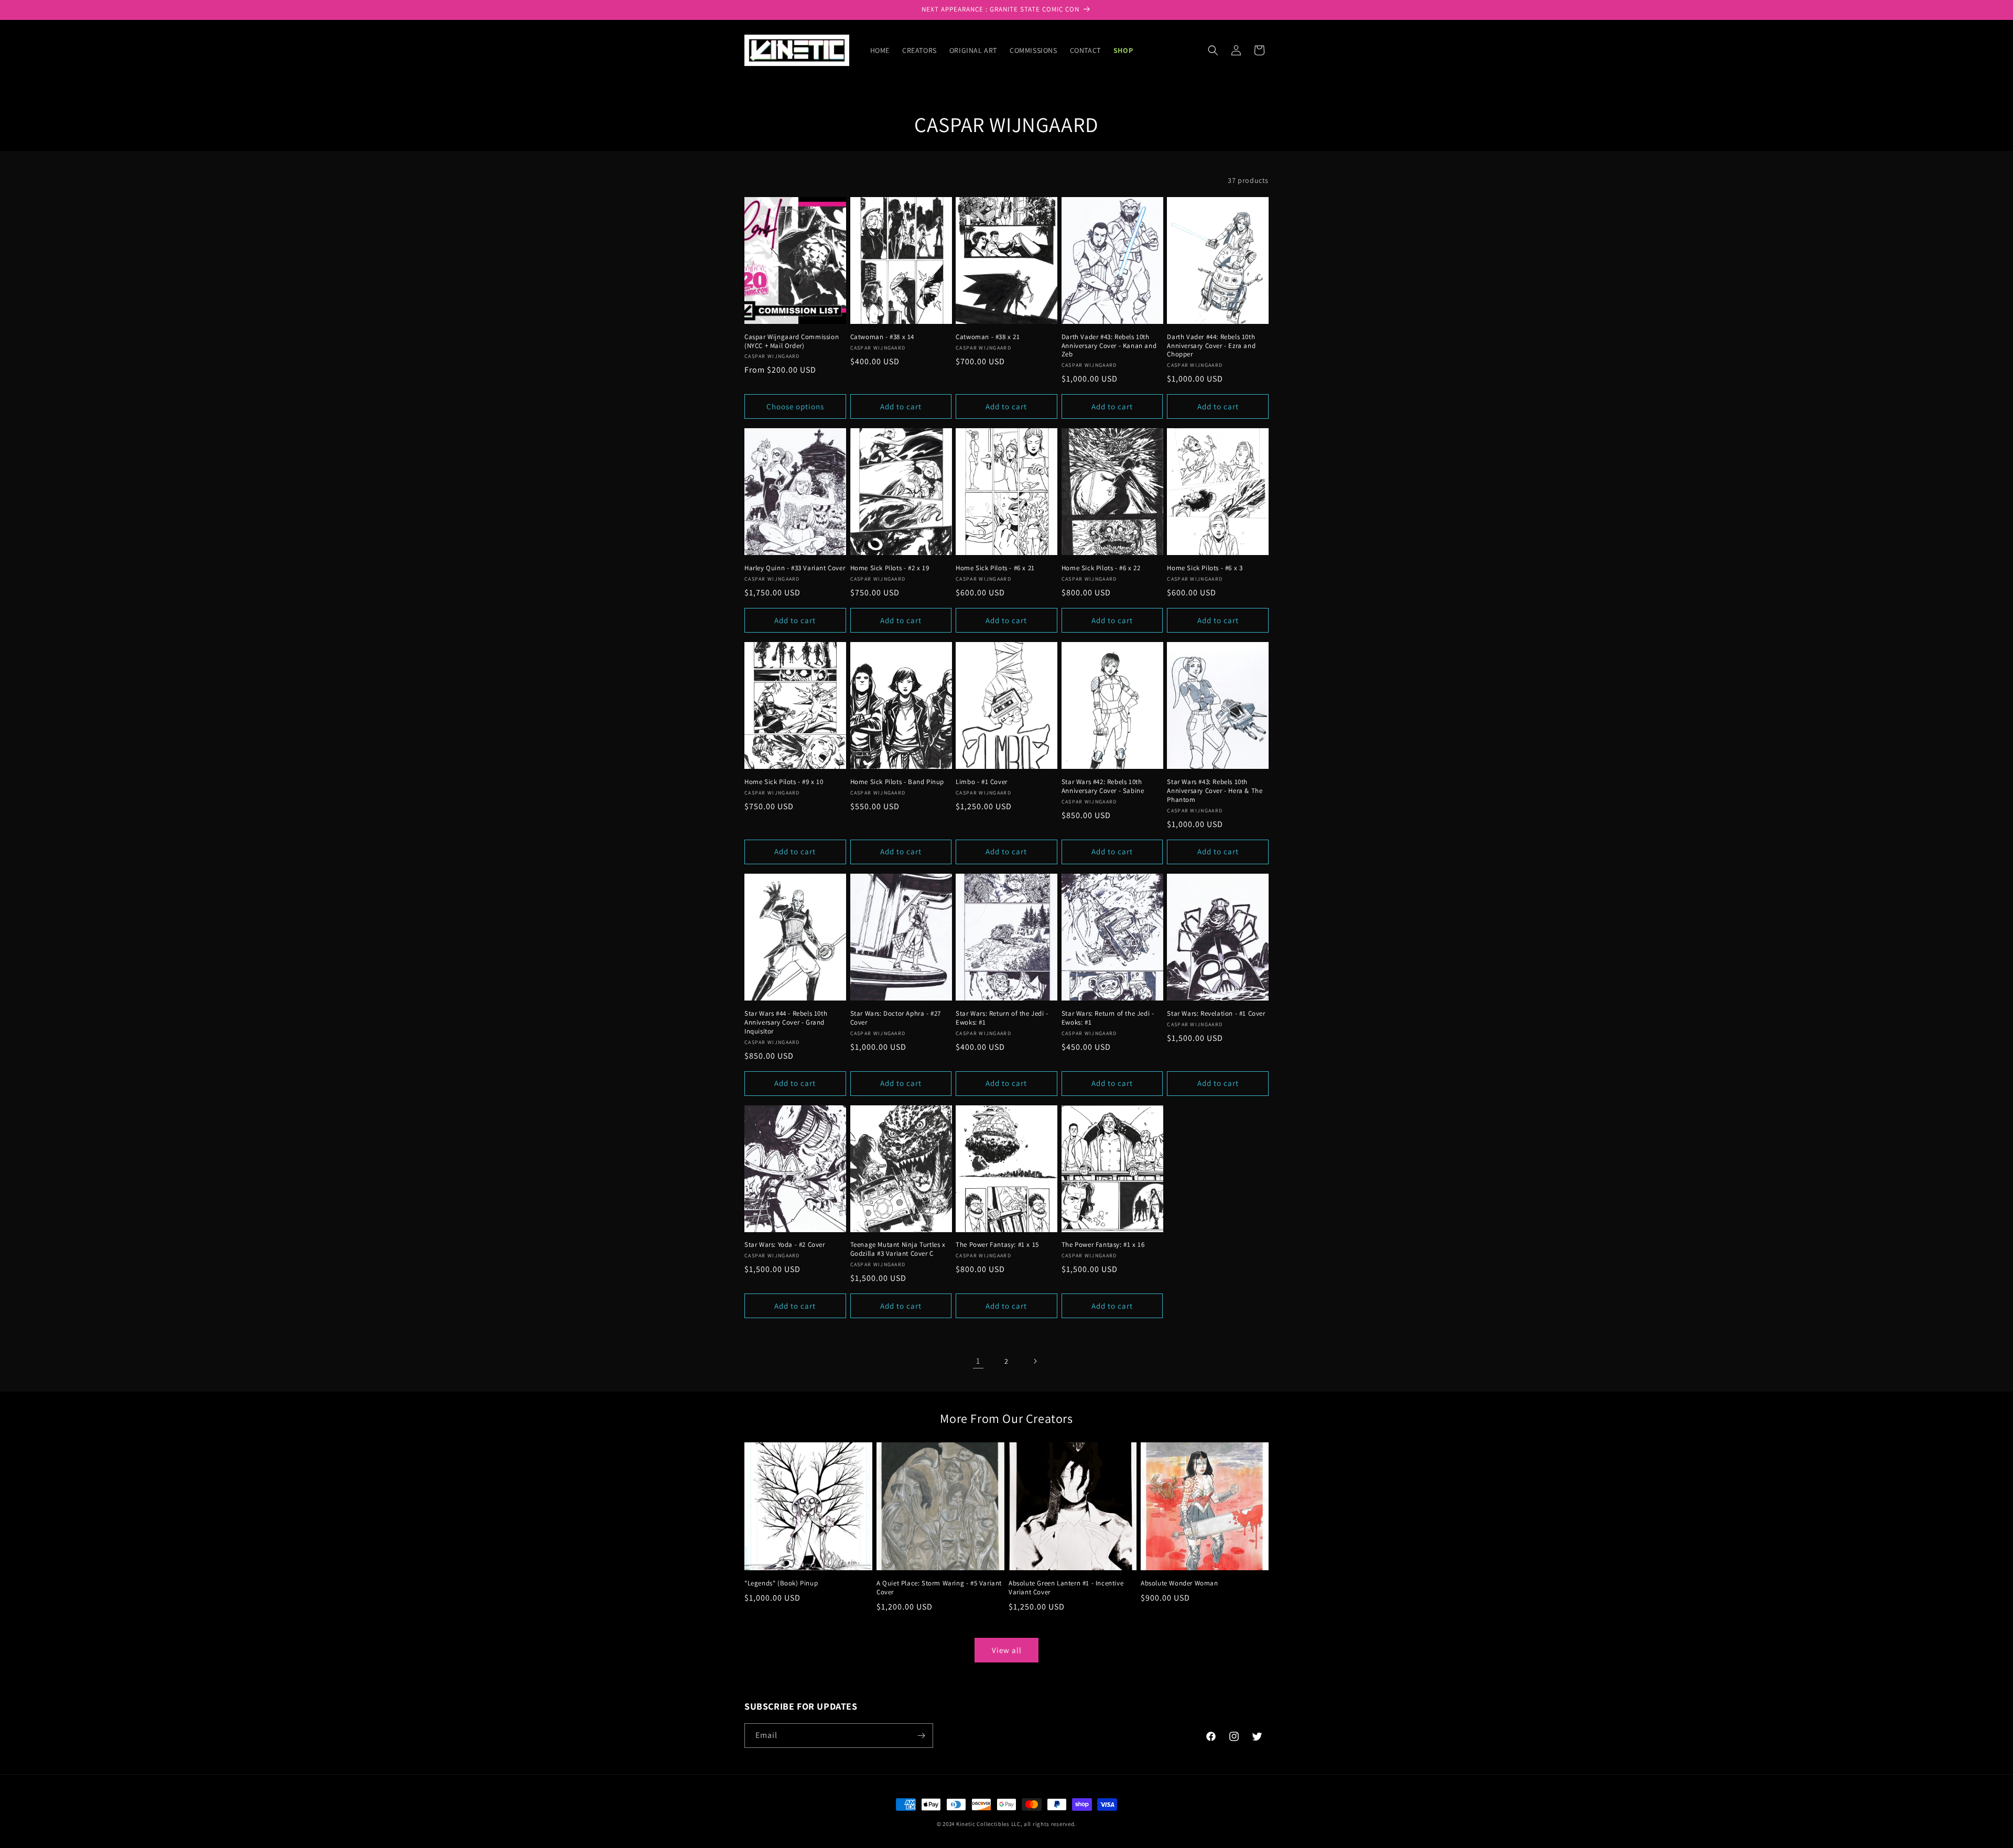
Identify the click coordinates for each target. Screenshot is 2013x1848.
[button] (1213, 50)
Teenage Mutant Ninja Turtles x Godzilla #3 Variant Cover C (898, 1249)
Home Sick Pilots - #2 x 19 (890, 568)
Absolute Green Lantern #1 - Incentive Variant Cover (1066, 1588)
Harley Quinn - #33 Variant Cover (795, 568)
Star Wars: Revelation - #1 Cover (1216, 1014)
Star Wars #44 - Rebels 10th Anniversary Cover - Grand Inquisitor (786, 1023)
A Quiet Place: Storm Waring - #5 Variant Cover (939, 1588)
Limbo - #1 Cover (982, 782)
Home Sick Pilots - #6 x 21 (995, 568)
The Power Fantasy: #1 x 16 (1103, 1245)
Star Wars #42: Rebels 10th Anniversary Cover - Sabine (1103, 786)
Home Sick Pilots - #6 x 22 (1101, 568)
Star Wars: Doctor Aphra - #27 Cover (896, 1018)
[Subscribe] (921, 1736)
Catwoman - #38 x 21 (988, 337)
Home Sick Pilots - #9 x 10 (784, 782)
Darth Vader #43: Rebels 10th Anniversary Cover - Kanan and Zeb (1109, 346)
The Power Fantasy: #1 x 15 (997, 1245)
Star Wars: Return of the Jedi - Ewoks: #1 (1002, 1018)
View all (1007, 1650)
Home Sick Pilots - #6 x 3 (1205, 568)
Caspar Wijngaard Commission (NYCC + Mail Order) (792, 341)
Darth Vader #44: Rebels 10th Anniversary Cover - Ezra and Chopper (1211, 346)
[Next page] (1035, 1361)
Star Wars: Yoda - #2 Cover (785, 1245)
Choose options (795, 406)
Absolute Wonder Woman (1179, 1583)
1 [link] (978, 1361)
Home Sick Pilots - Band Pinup (897, 782)
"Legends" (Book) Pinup (781, 1583)
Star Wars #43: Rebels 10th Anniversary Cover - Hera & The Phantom (1215, 791)
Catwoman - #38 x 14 (882, 337)
